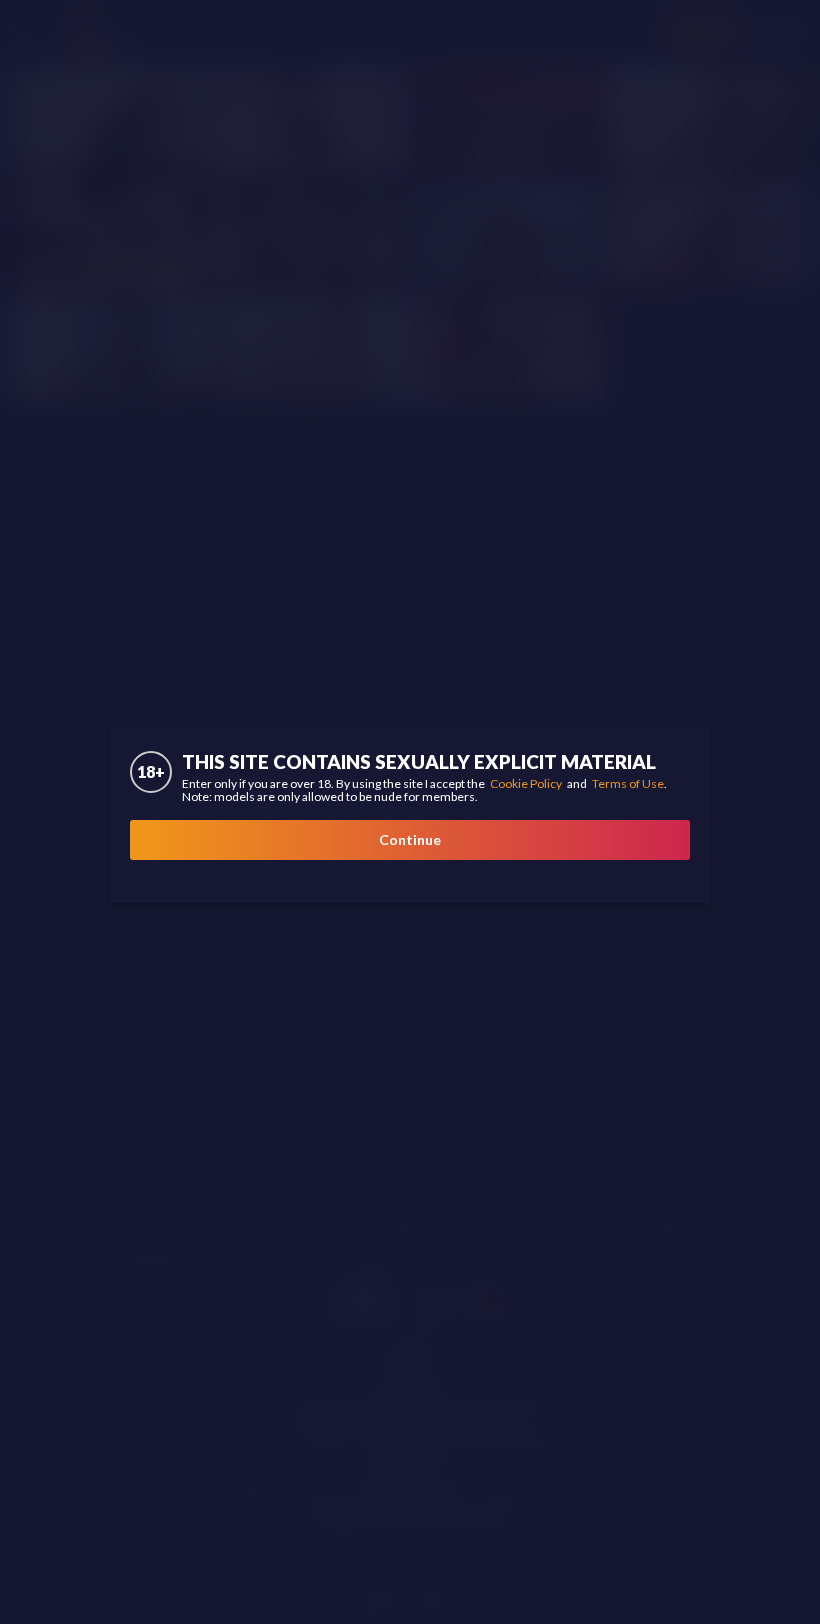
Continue (410, 839)
